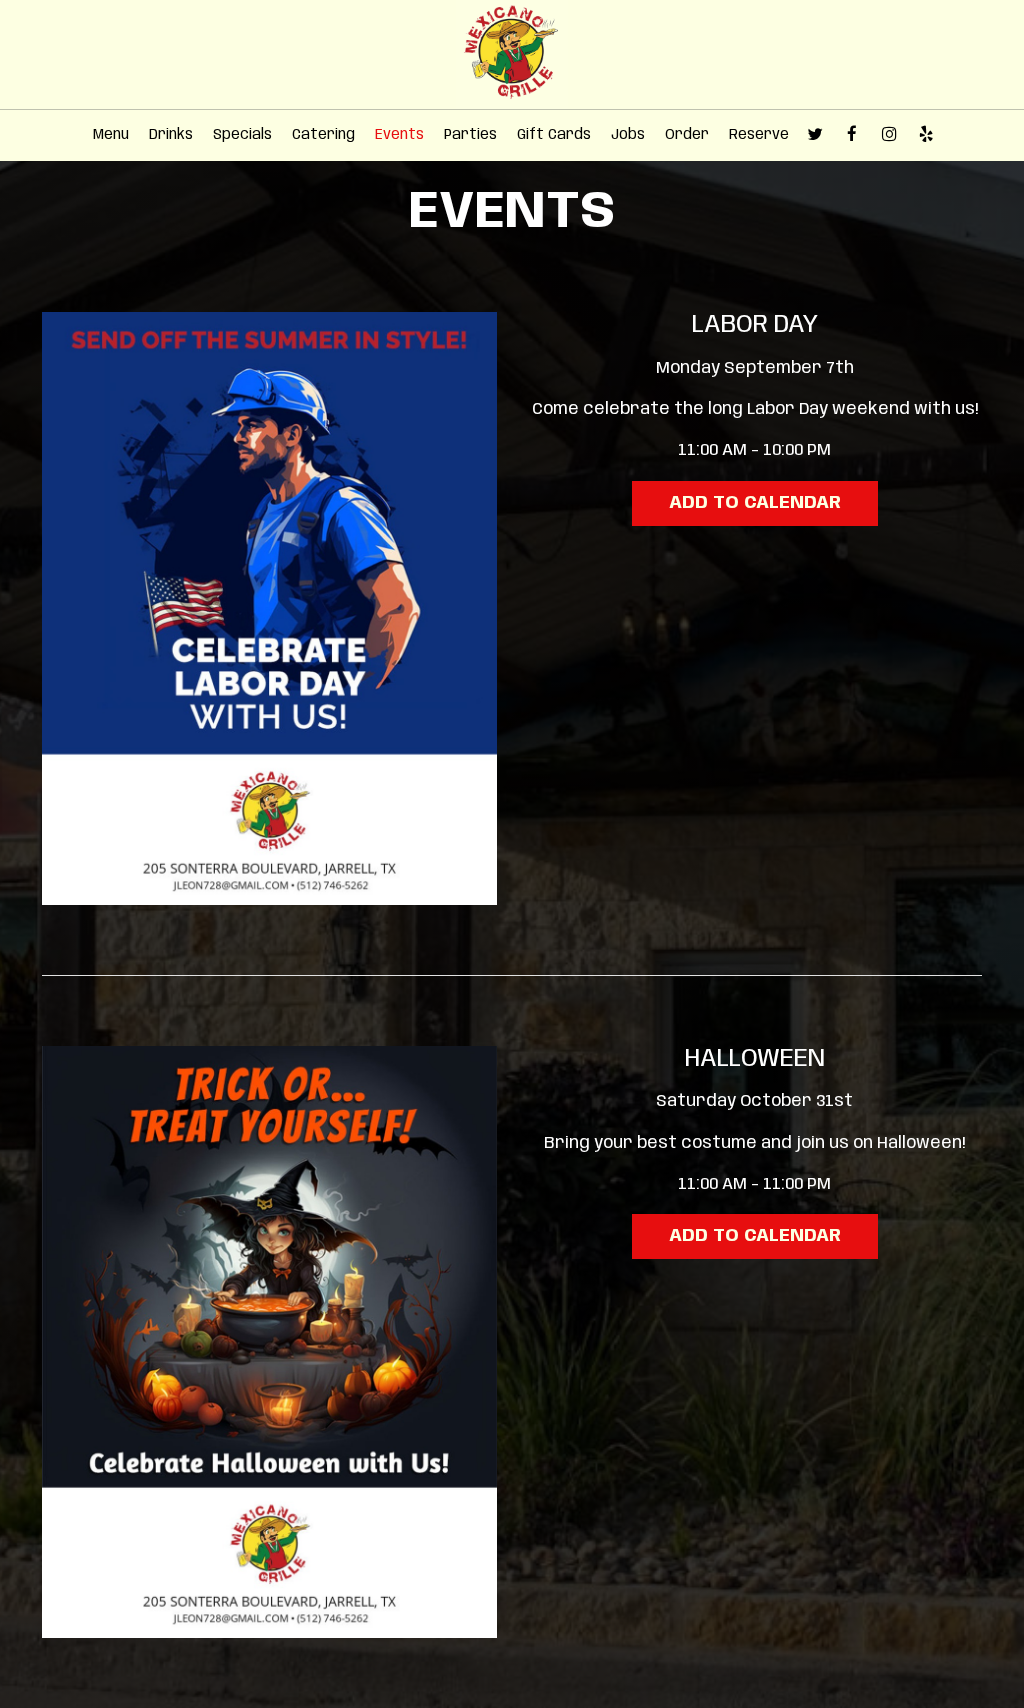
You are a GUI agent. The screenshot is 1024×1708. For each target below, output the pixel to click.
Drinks (171, 135)
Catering (323, 135)
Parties (470, 135)
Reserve (759, 135)
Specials (242, 135)
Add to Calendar (755, 503)
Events (399, 135)
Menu (111, 135)
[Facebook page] (852, 134)
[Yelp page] (926, 134)
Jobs (628, 135)
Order (687, 135)
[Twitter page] (815, 134)
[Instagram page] (889, 134)
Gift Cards (554, 135)
